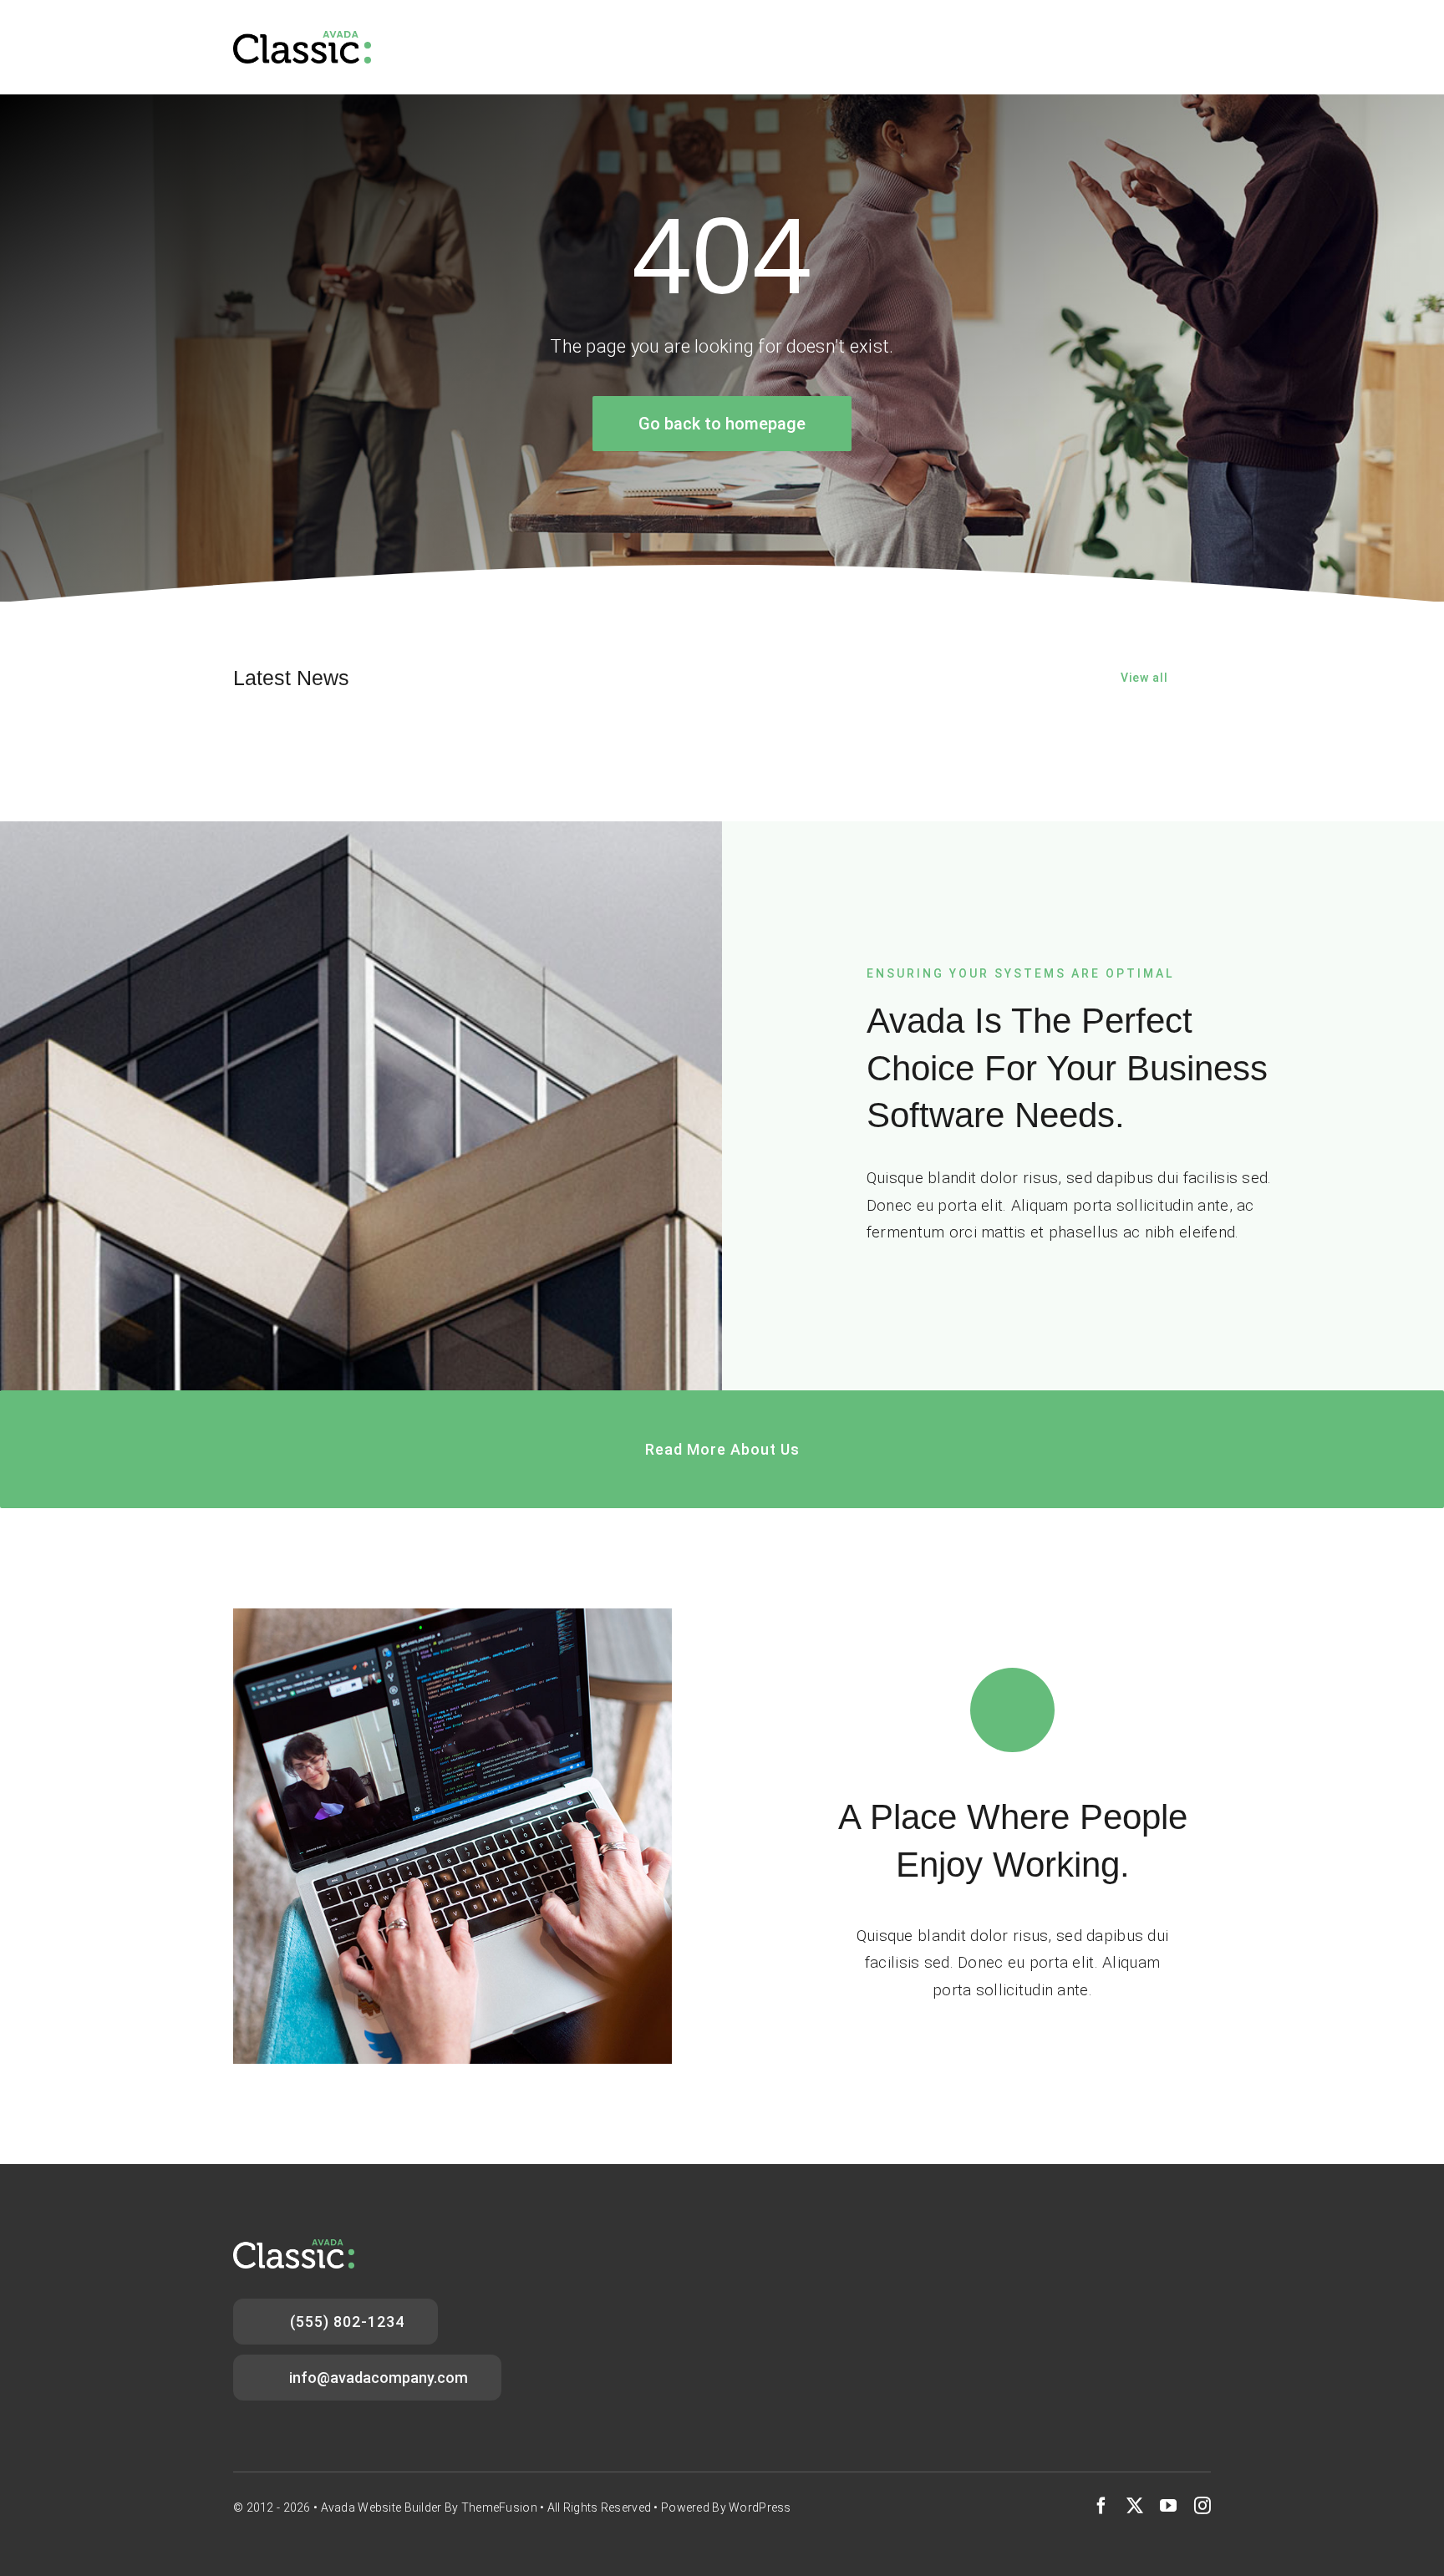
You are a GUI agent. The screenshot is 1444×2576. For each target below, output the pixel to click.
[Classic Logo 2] (302, 39)
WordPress (760, 2507)
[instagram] (1202, 2506)
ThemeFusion (499, 2507)
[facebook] (1101, 2506)
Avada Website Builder (381, 2507)
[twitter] (1135, 2506)
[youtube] (1168, 2506)
